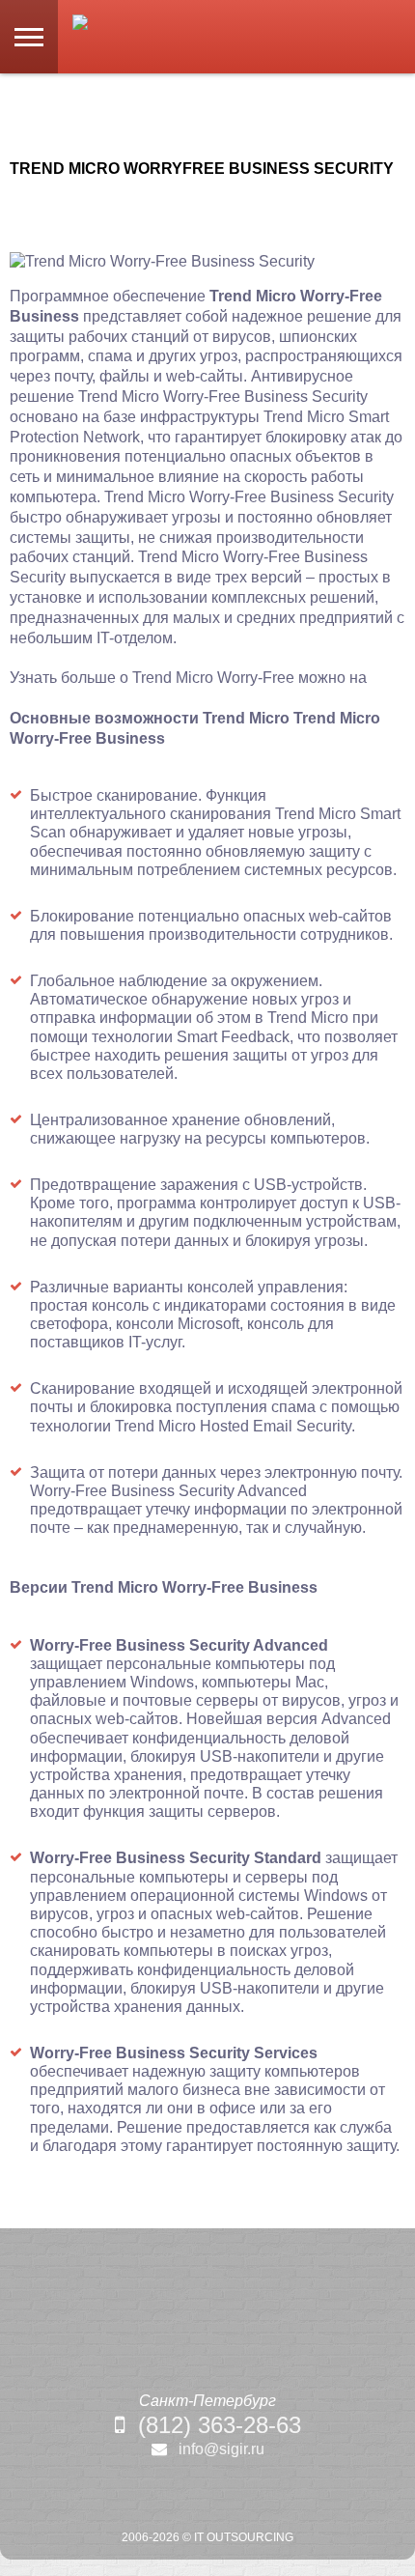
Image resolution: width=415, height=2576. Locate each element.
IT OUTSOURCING (244, 2537)
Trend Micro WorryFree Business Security (202, 169)
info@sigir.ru (221, 2449)
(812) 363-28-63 (220, 2425)
